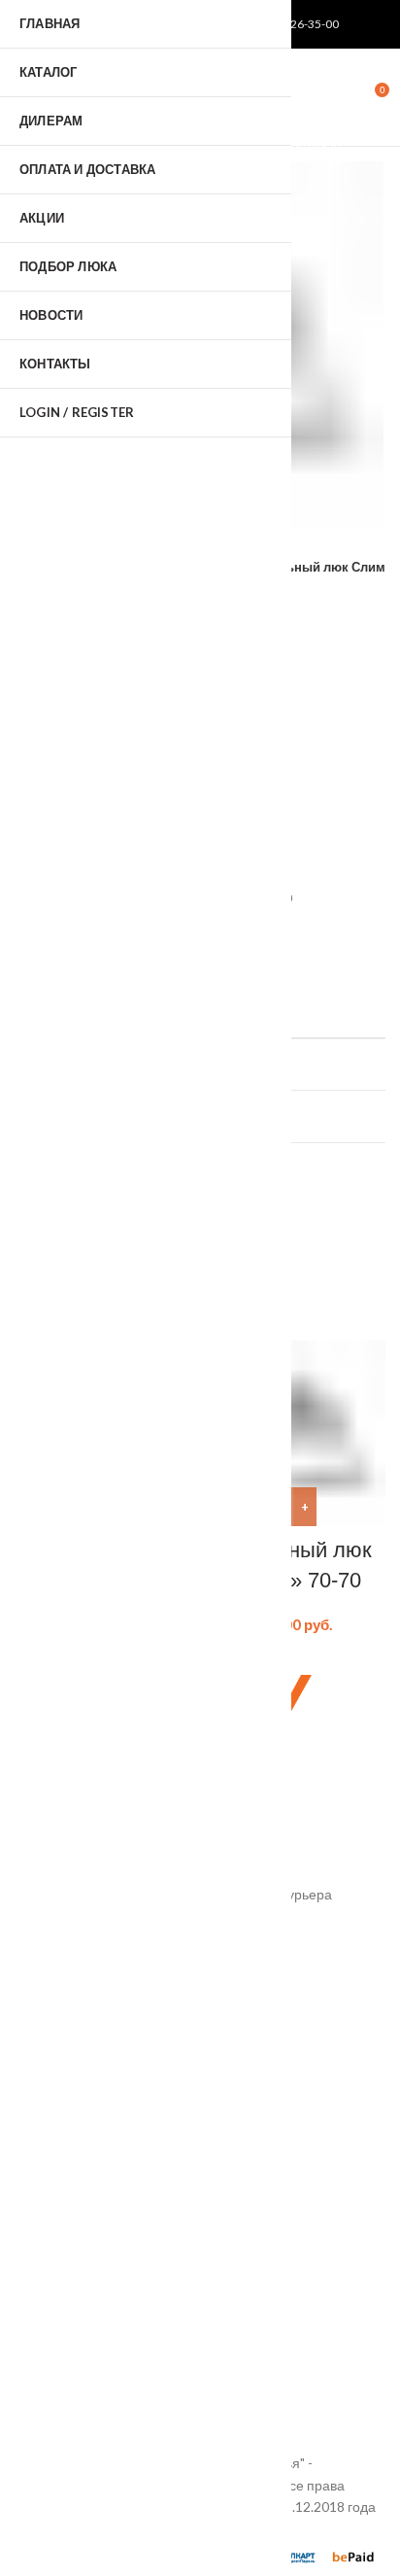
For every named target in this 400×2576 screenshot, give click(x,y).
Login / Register (77, 412)
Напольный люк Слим (317, 567)
